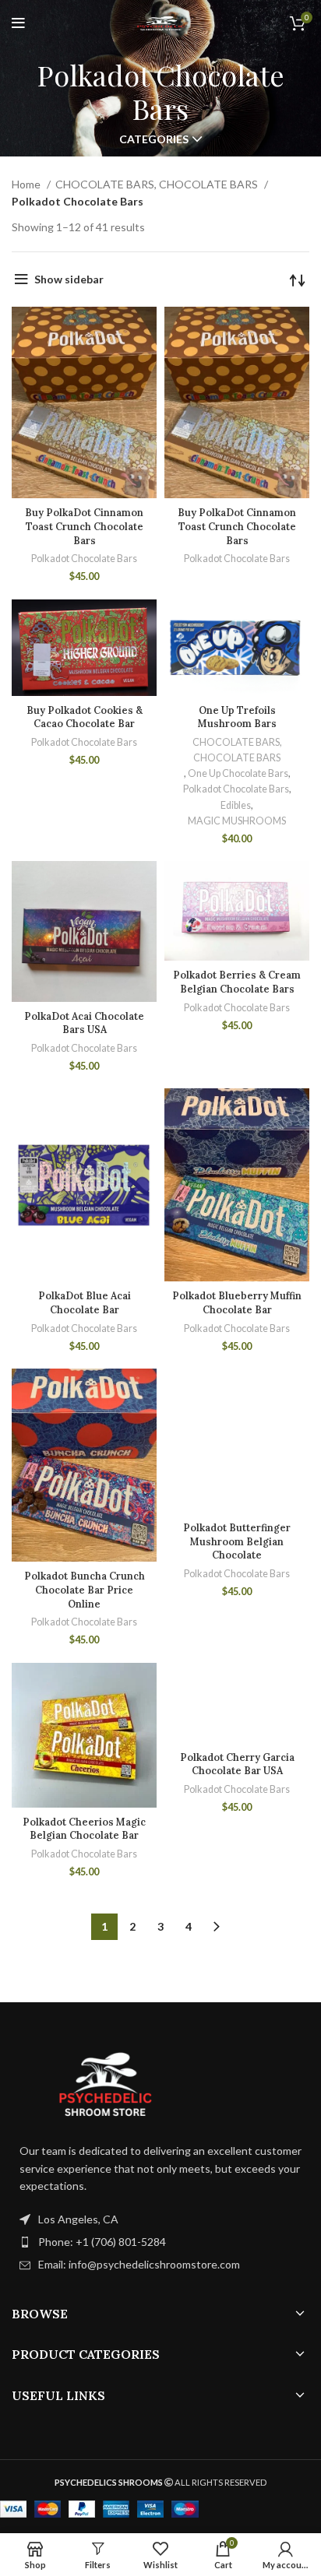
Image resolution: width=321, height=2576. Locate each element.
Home (27, 184)
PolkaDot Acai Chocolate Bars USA (84, 1023)
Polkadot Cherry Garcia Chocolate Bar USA (237, 1764)
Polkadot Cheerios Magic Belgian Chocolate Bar (84, 1829)
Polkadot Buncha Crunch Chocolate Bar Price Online (85, 1589)
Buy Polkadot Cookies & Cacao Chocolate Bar (85, 717)
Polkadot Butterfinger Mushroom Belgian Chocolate (237, 1541)
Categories (154, 139)
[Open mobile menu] (18, 23)
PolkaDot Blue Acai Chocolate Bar (85, 1302)
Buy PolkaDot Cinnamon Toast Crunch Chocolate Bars (84, 526)
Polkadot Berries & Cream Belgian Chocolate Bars (237, 982)
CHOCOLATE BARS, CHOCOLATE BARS (158, 184)
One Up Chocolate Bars (238, 773)
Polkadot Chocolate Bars (84, 559)
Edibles (236, 805)
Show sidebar (69, 279)
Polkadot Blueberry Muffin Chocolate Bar (237, 1302)
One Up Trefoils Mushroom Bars (237, 717)
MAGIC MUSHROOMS (237, 821)
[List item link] (160, 2242)
